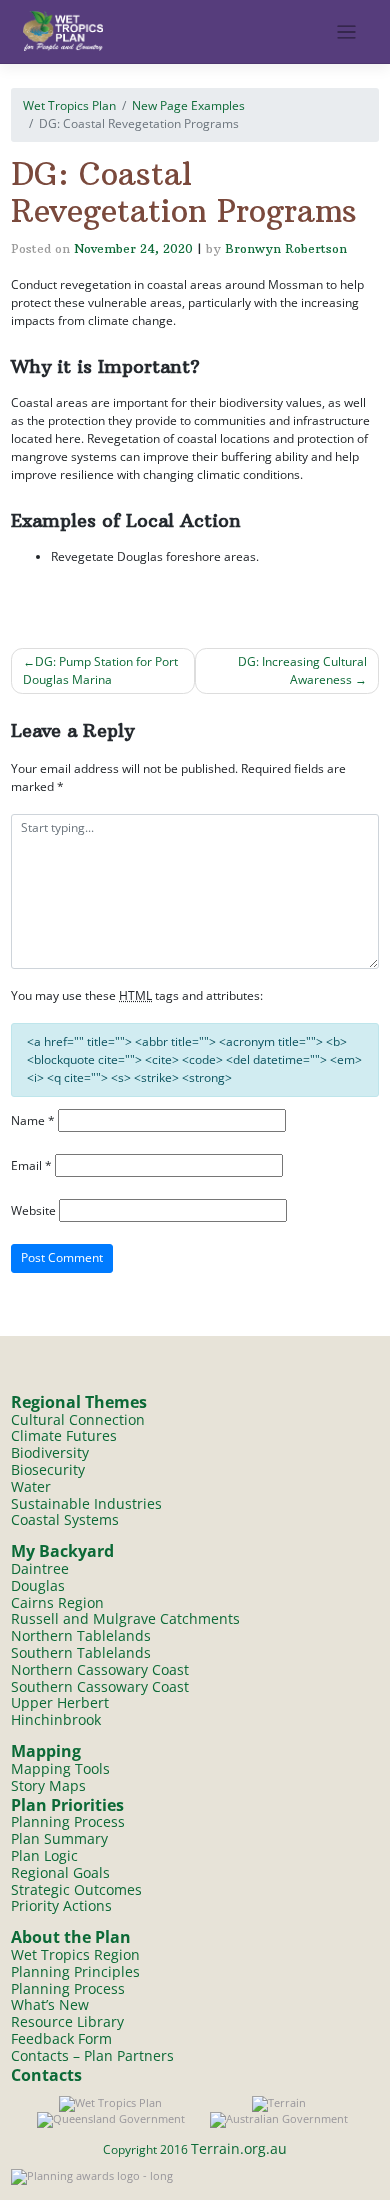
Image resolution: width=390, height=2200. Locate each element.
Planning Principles (75, 1971)
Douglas (38, 1585)
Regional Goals (60, 1872)
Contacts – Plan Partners (92, 2055)
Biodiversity (50, 1452)
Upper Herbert (60, 1702)
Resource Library (67, 2021)
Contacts (46, 2075)
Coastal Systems (65, 1519)
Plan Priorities (67, 1805)
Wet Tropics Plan (69, 105)
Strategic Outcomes (76, 1889)
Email (31, 1165)
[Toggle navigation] (346, 32)
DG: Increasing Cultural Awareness (302, 670)
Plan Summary (59, 1838)
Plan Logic (44, 1855)
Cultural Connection (78, 1419)
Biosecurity (48, 1469)
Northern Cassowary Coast (100, 1669)
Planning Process (68, 1821)
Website (33, 1210)
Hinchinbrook (56, 1719)
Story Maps (48, 1785)
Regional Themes (79, 1402)
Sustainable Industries (86, 1503)
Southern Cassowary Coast (100, 1686)
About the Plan (71, 1937)
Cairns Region (57, 1602)
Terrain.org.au (239, 2148)
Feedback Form (61, 2038)
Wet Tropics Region (75, 1954)
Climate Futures (64, 1435)
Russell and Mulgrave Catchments (125, 1618)
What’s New (50, 2004)
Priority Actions (61, 1905)
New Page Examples (188, 105)
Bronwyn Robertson (286, 248)
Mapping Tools (60, 1768)
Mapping (46, 1751)
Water (31, 1486)
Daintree (40, 1568)
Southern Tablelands (81, 1652)
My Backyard (62, 1551)
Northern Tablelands (81, 1635)
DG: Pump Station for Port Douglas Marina (100, 670)
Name (33, 1120)
